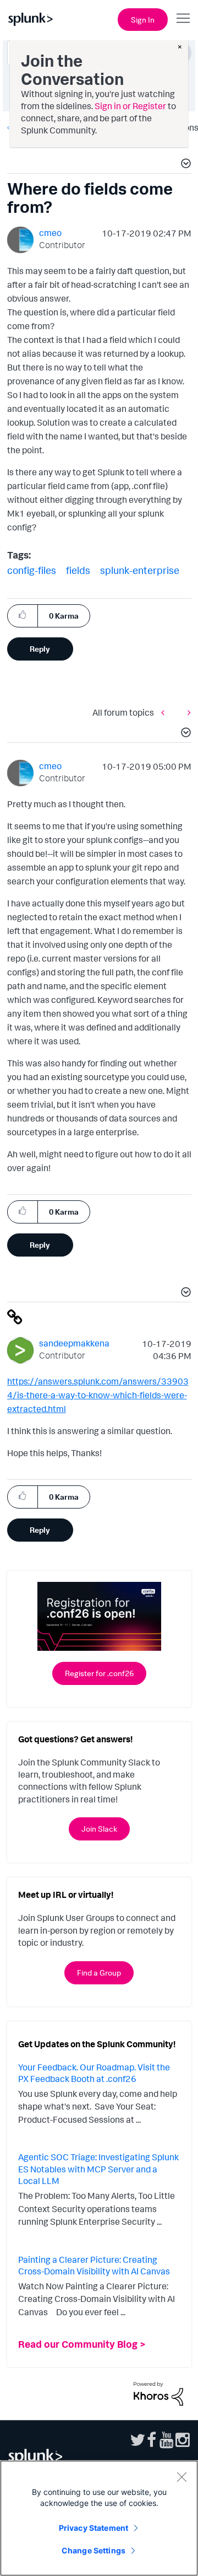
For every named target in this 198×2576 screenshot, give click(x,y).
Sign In (143, 20)
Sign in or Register (130, 106)
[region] (99, 2518)
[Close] (182, 2477)
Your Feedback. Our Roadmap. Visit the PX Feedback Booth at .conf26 (94, 2073)
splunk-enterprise (140, 570)
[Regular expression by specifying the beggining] (166, 712)
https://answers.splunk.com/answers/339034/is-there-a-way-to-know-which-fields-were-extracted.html (98, 1395)
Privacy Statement (94, 2528)
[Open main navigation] (183, 18)
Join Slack (99, 1829)
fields (78, 570)
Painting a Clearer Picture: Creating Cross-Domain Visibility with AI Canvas (94, 2266)
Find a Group (99, 1973)
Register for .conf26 (99, 1673)
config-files (32, 570)
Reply (40, 649)
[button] (184, 165)
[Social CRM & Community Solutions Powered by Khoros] (158, 2393)
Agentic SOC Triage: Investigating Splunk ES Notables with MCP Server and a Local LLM (98, 2169)
